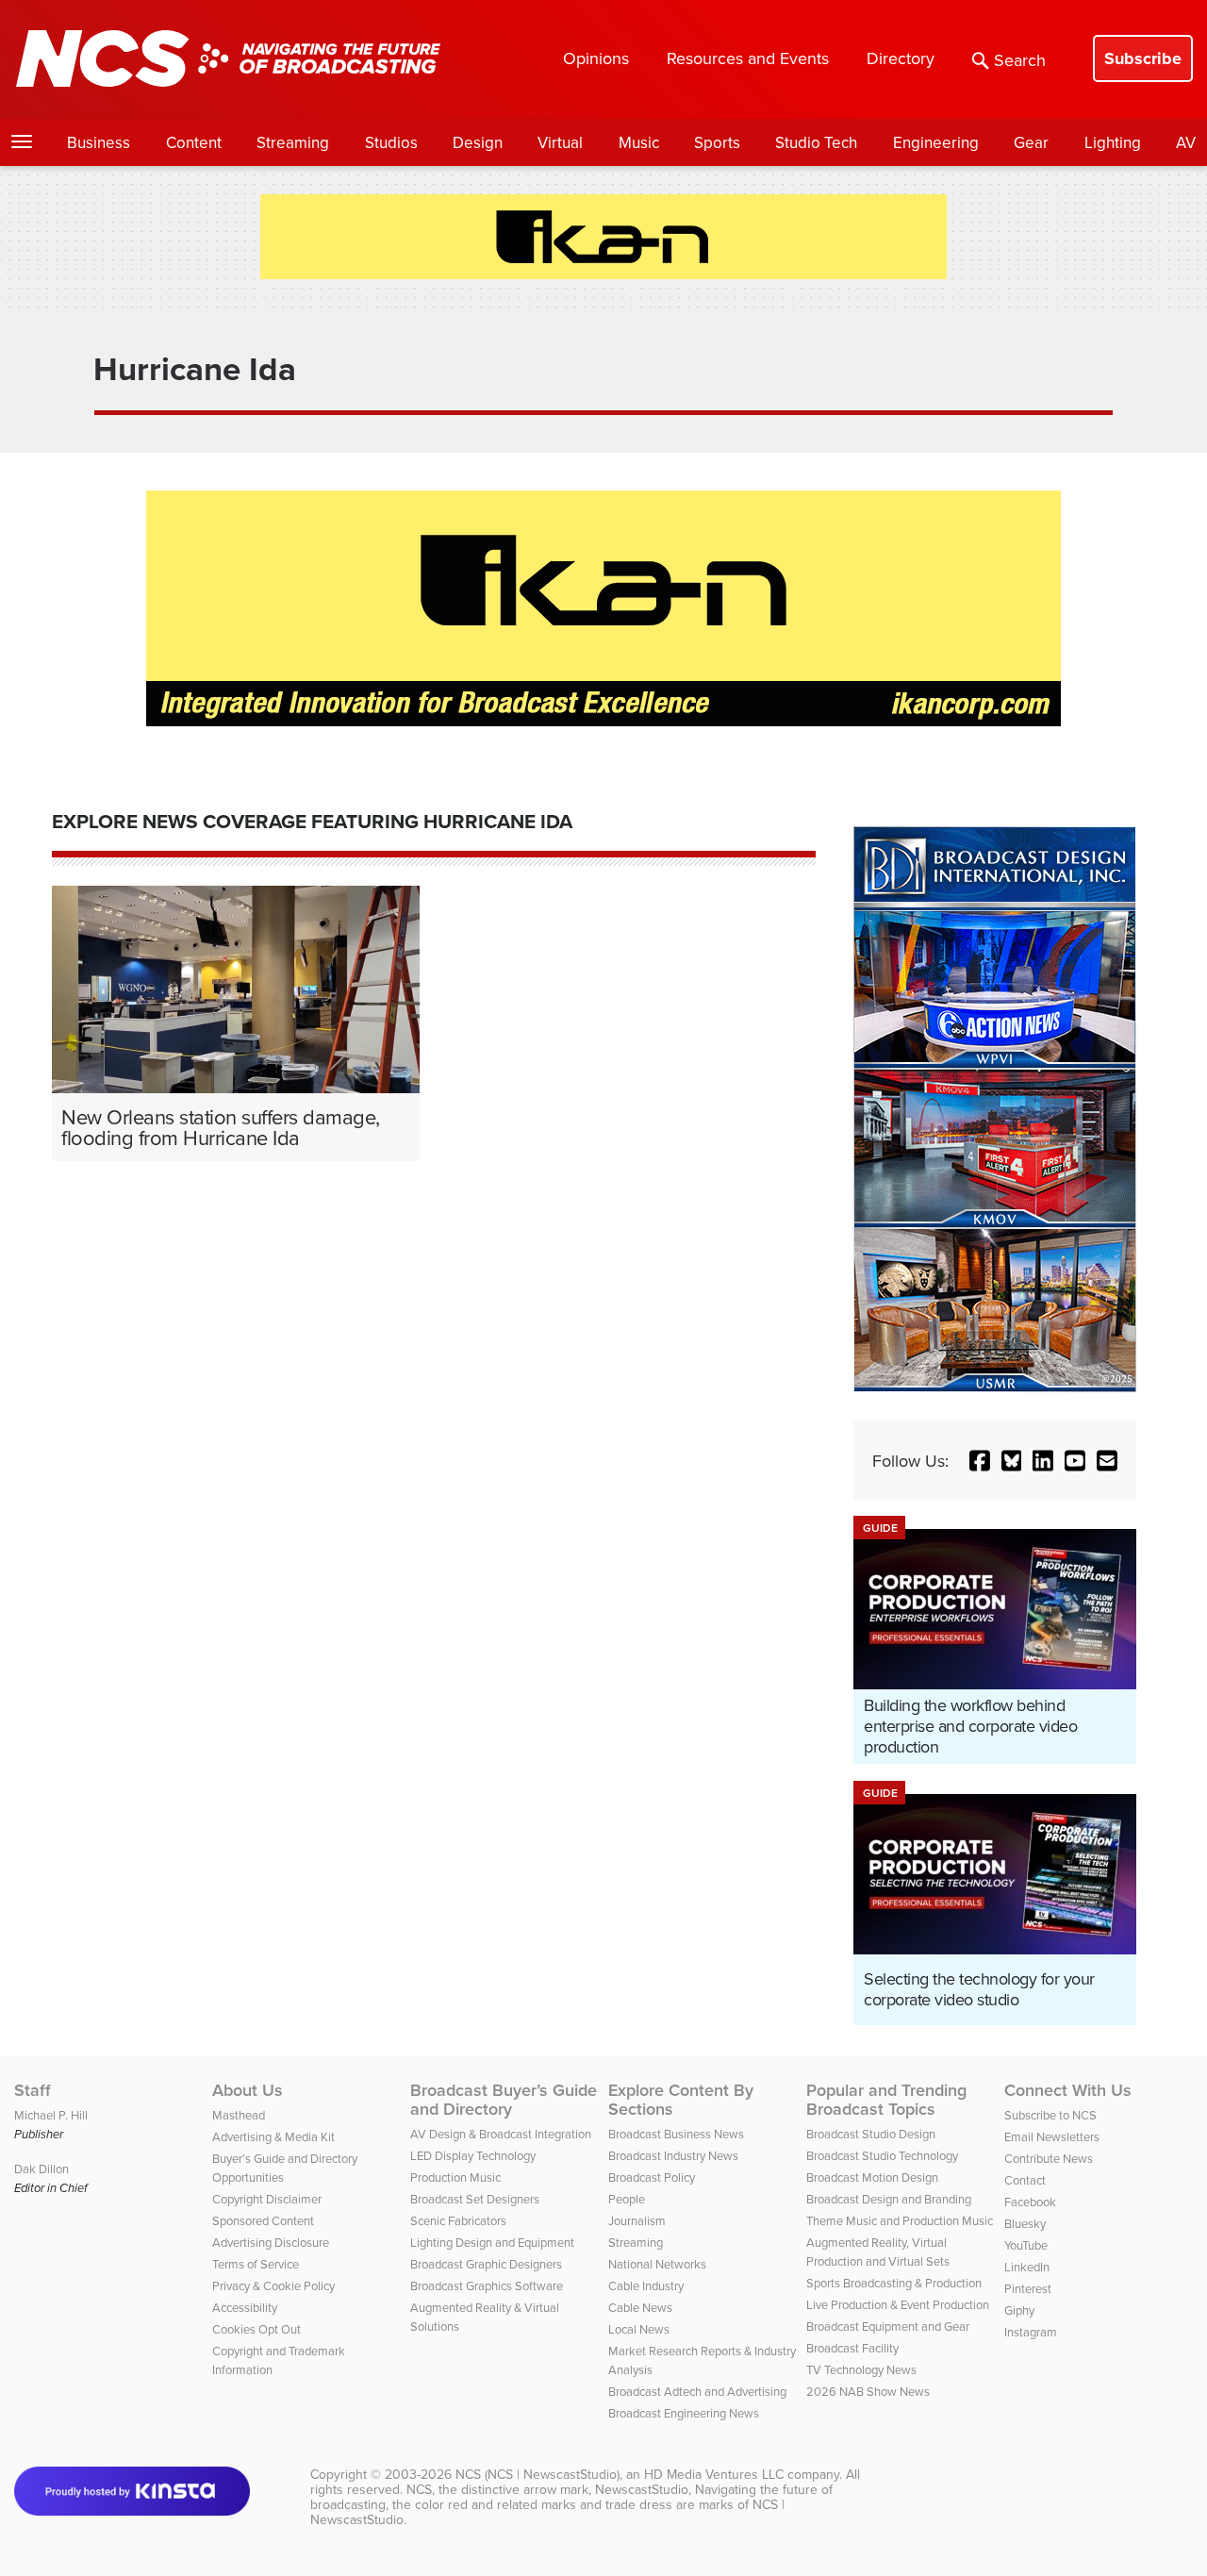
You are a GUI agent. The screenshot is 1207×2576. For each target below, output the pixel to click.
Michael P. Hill (51, 2115)
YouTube (1026, 2245)
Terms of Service (256, 2264)
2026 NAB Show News (868, 2391)
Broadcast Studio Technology (882, 2155)
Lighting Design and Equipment (492, 2242)
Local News (639, 2329)
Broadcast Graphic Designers (486, 2264)
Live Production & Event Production (898, 2304)
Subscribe (1143, 58)
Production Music (455, 2177)
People (627, 2199)
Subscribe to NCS (1050, 2115)
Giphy (1019, 2310)
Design (478, 142)
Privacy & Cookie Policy (273, 2285)
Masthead (239, 2115)
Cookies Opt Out (256, 2329)
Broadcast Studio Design (871, 2134)
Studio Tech (816, 142)
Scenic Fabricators (458, 2220)
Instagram (1031, 2332)
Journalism (637, 2220)
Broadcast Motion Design (872, 2177)
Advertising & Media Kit (273, 2136)
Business (99, 142)
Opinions (596, 58)
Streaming (293, 142)
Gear (1031, 142)
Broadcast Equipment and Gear (888, 2326)
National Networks (657, 2264)
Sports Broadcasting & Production (894, 2283)
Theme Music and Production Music (900, 2220)
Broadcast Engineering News (684, 2413)
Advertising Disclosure (271, 2242)
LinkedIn (1027, 2267)
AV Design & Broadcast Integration (501, 2134)
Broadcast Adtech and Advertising (697, 2391)
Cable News (640, 2307)
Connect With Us (1068, 2090)
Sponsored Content (263, 2220)
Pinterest (1028, 2288)
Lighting (1113, 142)
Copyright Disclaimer (267, 2199)
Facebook (1030, 2202)
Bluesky (1025, 2223)
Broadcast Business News (676, 2134)
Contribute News (1049, 2158)
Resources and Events (748, 58)
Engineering (936, 142)
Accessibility (245, 2307)
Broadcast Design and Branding (889, 2199)
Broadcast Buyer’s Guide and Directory (504, 2100)
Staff (33, 2090)
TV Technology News (861, 2369)
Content (194, 142)
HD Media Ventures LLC (714, 2474)
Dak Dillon (41, 2169)
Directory (901, 58)
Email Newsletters (1052, 2136)
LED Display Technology (473, 2155)
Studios (391, 142)
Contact (1025, 2180)
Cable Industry (646, 2285)
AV (1186, 142)
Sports (717, 142)
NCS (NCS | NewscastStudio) (537, 2474)
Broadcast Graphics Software (487, 2285)
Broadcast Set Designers (475, 2199)
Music (639, 142)
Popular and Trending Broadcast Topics (886, 2100)
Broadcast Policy (652, 2177)
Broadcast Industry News (673, 2155)
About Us (248, 2090)
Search (1020, 60)
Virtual (560, 142)
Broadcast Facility (852, 2348)
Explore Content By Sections (681, 2100)
